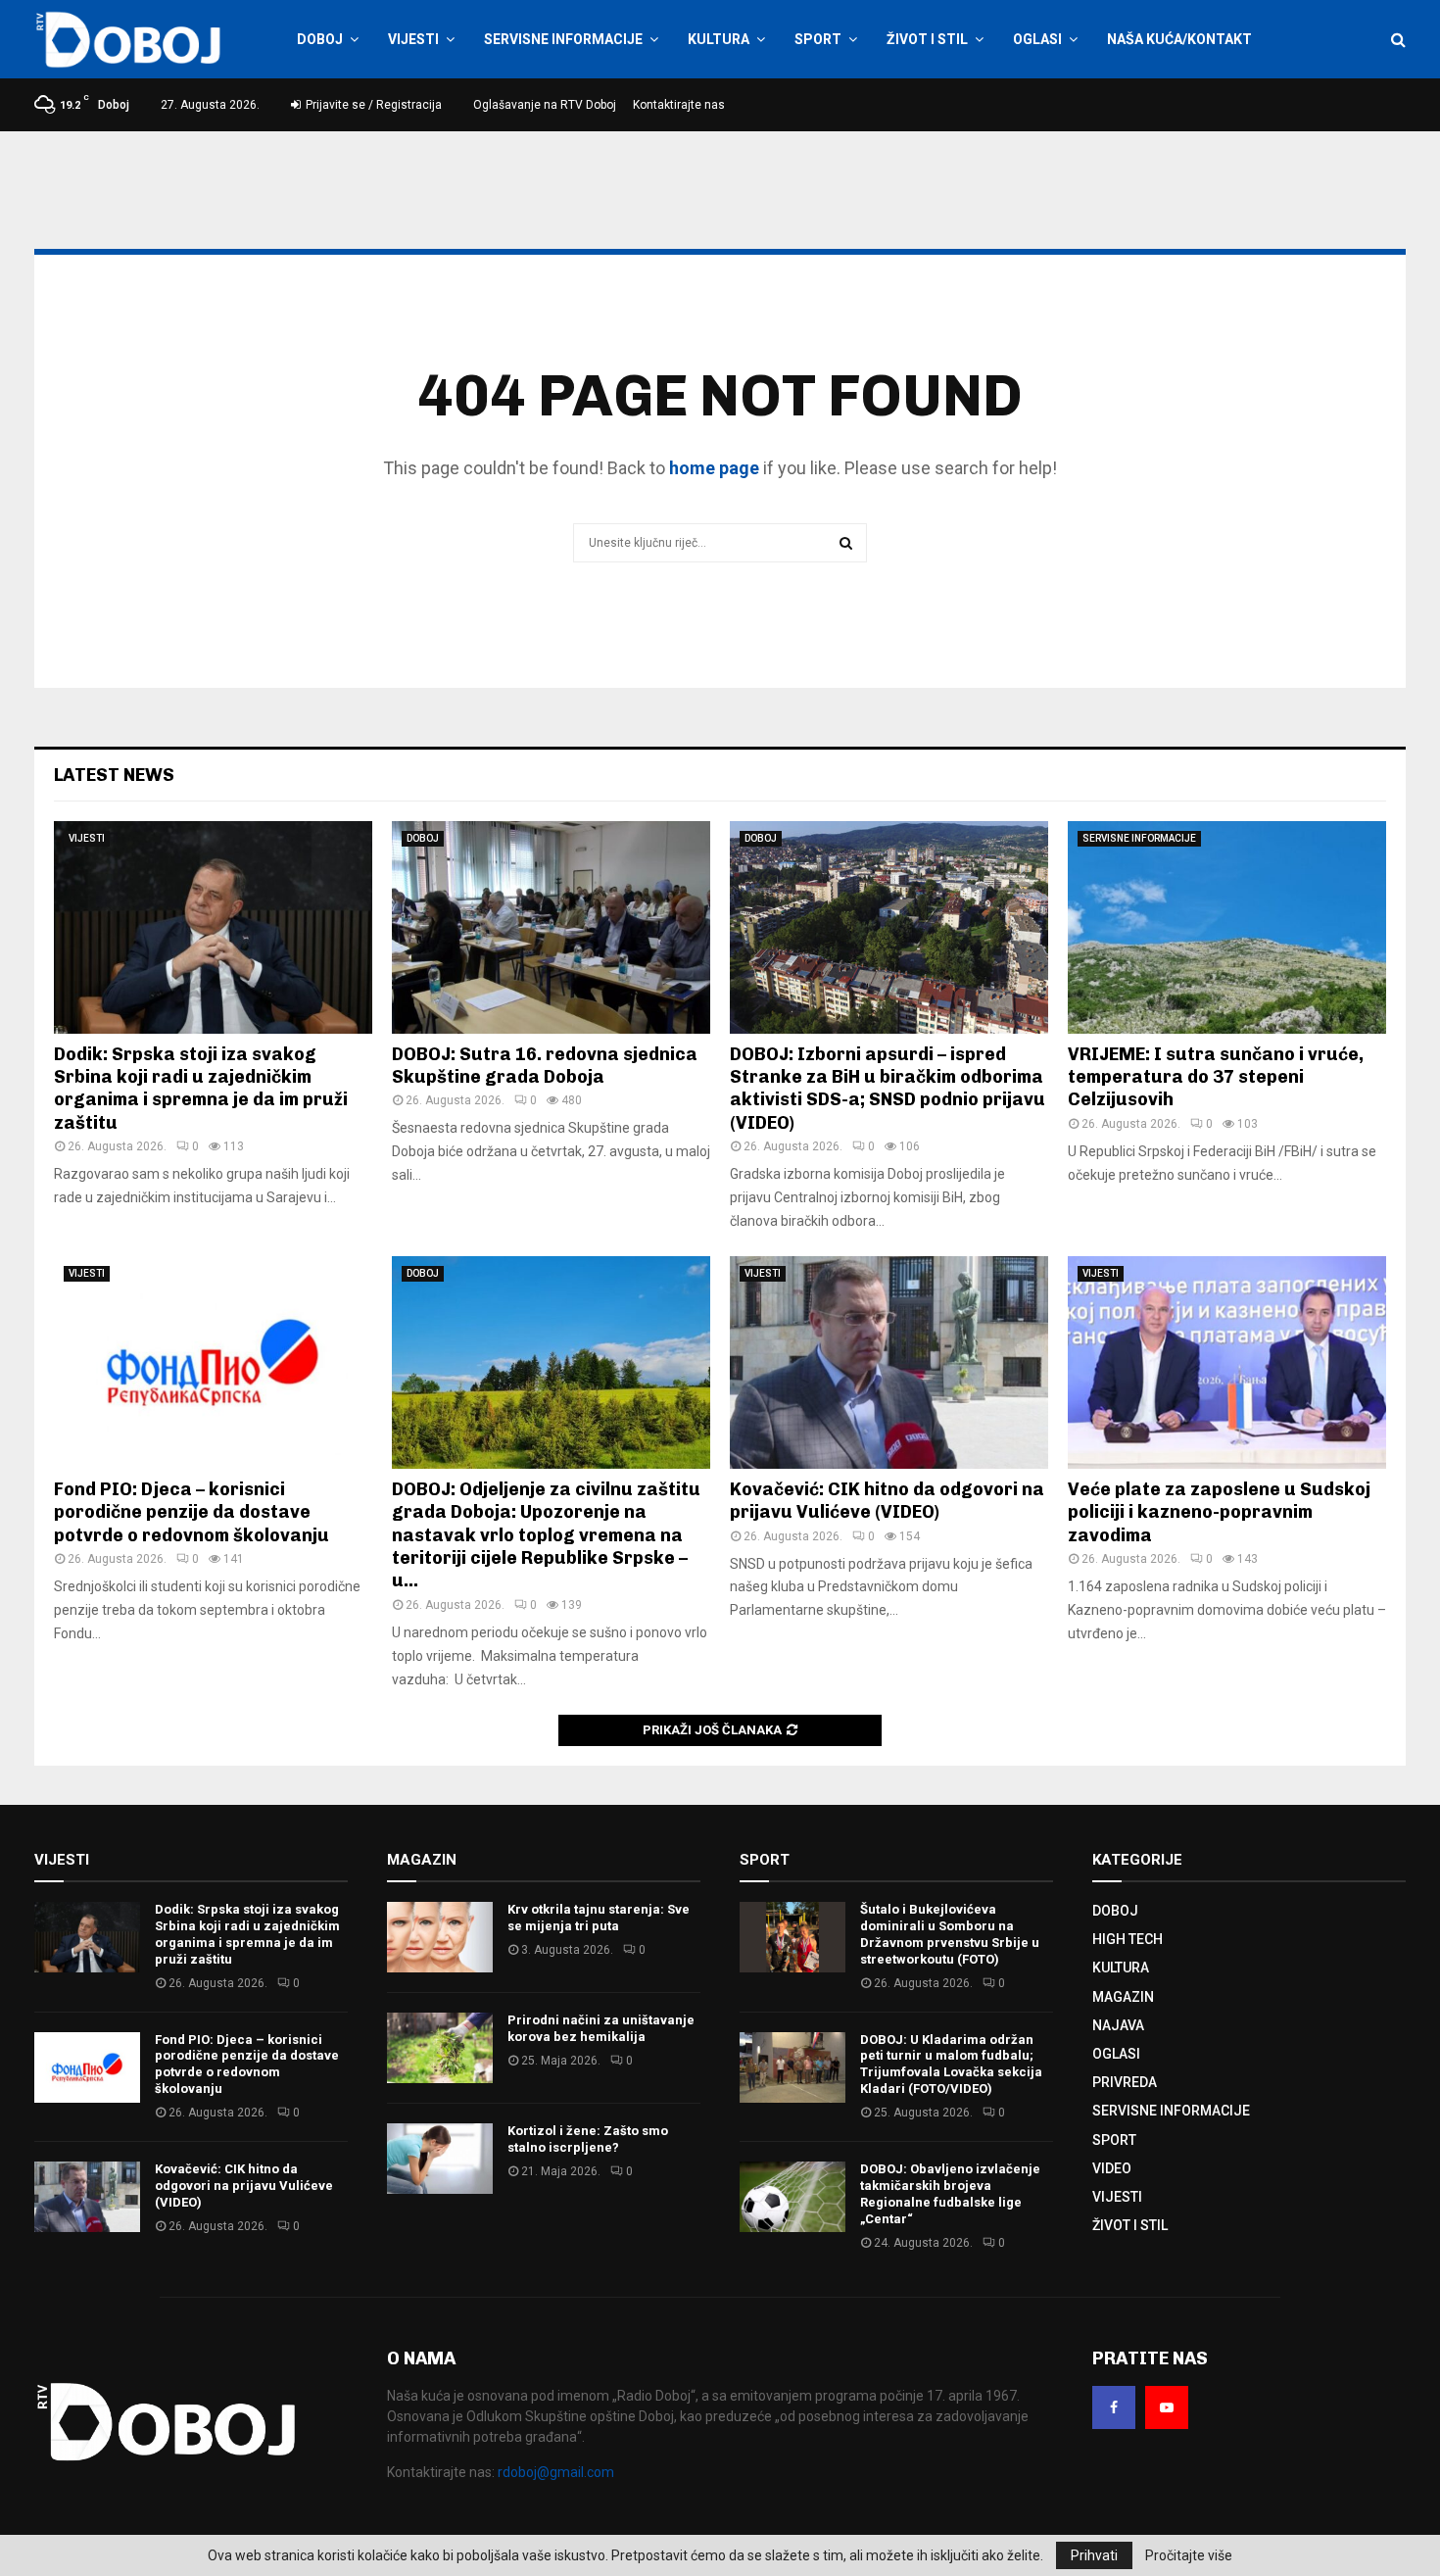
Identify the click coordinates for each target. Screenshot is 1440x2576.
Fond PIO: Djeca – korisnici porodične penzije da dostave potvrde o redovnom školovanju (192, 1512)
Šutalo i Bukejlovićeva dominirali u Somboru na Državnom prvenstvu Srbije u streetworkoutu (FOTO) (950, 1934)
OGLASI (1037, 39)
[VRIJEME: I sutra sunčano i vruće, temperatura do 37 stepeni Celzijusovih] (1227, 927)
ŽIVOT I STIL (927, 39)
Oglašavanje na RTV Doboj (545, 105)
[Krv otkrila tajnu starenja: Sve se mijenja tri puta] (440, 1937)
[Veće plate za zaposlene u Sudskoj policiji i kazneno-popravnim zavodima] (1227, 1362)
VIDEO (1112, 2168)
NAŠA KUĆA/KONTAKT (1179, 39)
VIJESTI (413, 39)
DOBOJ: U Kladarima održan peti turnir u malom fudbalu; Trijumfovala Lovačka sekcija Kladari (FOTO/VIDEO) (951, 2065)
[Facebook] (1114, 2407)
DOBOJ (320, 39)
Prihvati (1094, 2555)
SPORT (818, 39)
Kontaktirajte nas (679, 105)
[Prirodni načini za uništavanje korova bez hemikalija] (440, 2048)
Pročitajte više (1189, 2555)
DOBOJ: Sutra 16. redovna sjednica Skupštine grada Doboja (545, 1066)
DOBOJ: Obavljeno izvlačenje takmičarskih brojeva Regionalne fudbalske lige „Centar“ (950, 2194)
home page (714, 468)
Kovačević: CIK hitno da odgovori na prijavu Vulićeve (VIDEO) (887, 1501)
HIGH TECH (1128, 1939)
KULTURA (719, 39)
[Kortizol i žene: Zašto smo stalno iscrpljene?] (440, 2159)
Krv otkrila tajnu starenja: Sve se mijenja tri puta (599, 1918)
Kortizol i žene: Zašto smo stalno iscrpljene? (588, 2139)
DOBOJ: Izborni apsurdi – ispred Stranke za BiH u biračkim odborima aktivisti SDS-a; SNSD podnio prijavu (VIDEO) (888, 1089)
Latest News (114, 775)
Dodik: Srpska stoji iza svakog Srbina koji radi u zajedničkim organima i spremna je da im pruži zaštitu (201, 1089)
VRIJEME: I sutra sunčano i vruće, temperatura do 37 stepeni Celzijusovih (1216, 1077)
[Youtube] (1167, 2407)
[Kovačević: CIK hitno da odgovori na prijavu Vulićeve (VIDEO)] (889, 1362)
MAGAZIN (1123, 1997)
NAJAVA (1118, 2025)
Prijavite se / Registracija (372, 105)
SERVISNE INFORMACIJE (563, 39)
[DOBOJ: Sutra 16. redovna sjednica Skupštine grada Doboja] (551, 927)
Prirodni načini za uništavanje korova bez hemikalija (601, 2028)
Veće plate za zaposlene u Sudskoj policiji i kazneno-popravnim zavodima (1219, 1512)
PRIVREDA (1125, 2082)
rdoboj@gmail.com (556, 2472)
